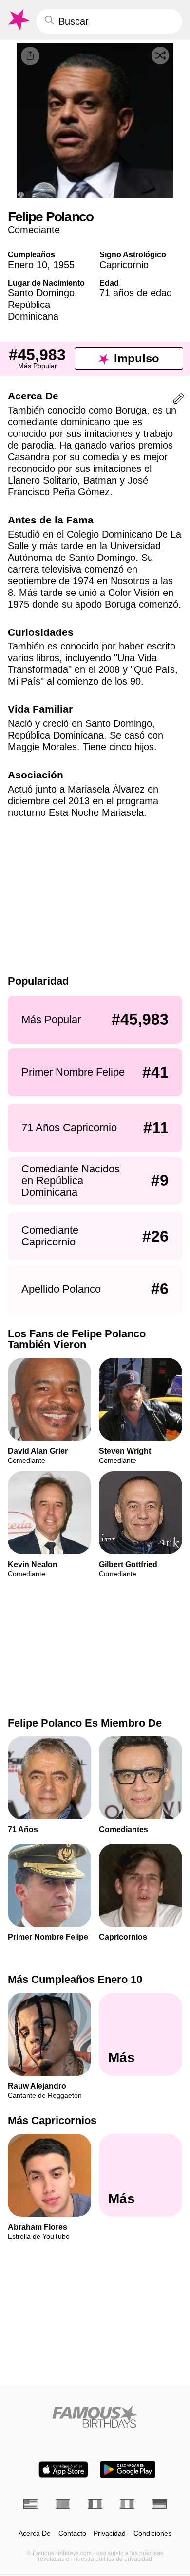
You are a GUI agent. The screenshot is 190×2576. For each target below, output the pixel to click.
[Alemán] (159, 2504)
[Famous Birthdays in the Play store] (128, 2469)
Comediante (34, 230)
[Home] (95, 2417)
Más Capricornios (52, 2121)
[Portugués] (63, 2504)
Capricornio (124, 265)
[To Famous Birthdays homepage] (18, 20)
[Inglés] (31, 2504)
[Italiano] (127, 2504)
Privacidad (110, 2533)
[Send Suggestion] (179, 400)
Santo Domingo (41, 293)
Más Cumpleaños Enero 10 (75, 1979)
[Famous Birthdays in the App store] (63, 2469)
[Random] (160, 55)
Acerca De (35, 2533)
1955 (64, 265)
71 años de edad (136, 293)
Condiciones (152, 2533)
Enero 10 (28, 265)
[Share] (30, 56)
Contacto (72, 2533)
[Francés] (95, 2504)
